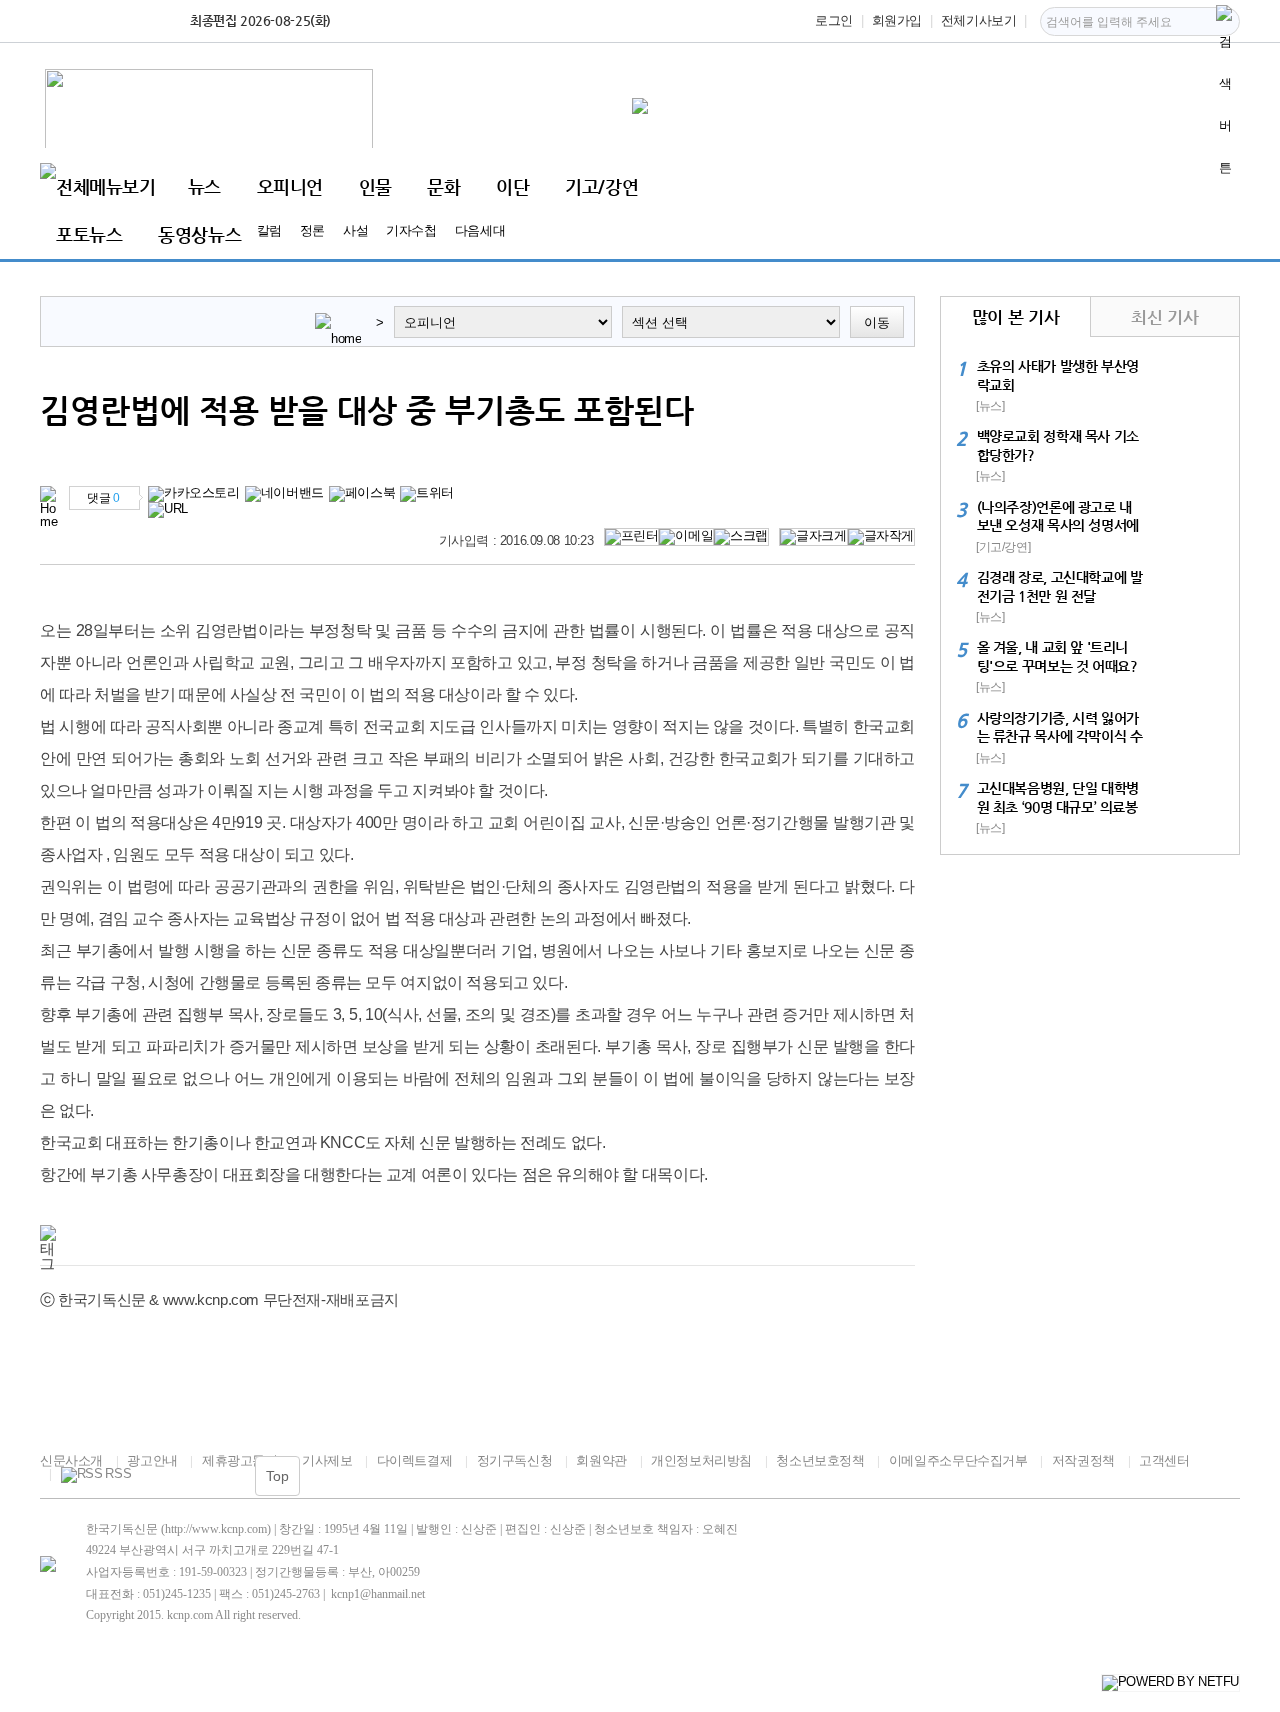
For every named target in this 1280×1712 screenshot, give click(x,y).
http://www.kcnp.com (216, 1529)
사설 (355, 230)
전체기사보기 (979, 20)
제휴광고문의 (239, 1460)
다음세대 (480, 230)
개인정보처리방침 (701, 1460)
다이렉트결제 (414, 1460)
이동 (877, 322)
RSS (118, 1474)
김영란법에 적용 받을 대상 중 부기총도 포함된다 (367, 410)
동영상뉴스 (199, 234)
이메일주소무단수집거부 (958, 1460)
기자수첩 (411, 230)
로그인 (834, 20)
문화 (443, 186)
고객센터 (1164, 1460)
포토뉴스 (89, 234)
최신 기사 (1164, 317)
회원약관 (601, 1460)
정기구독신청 (514, 1460)
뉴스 (204, 186)
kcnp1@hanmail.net (378, 1594)
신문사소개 (71, 1460)
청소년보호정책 (820, 1460)
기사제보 (327, 1460)
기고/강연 (601, 186)
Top (277, 1476)
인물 (375, 186)
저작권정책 (1083, 1460)
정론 (312, 230)
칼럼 (269, 230)
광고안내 (152, 1460)
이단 (512, 186)
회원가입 (897, 20)
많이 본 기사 (1015, 317)
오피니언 (290, 186)
